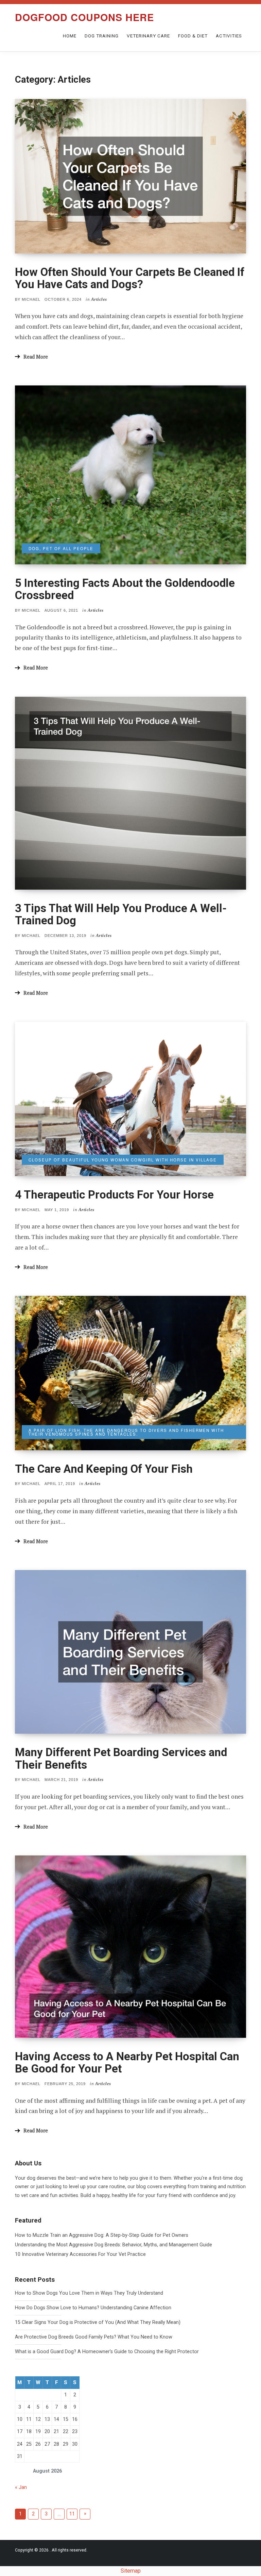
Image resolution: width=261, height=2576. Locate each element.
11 (72, 2514)
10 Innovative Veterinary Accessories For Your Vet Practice (80, 2254)
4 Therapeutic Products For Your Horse (114, 1195)
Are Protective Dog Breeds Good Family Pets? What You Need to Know (94, 2337)
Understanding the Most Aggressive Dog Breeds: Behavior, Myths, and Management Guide (114, 2245)
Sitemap (131, 2571)
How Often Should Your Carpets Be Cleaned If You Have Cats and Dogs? (130, 278)
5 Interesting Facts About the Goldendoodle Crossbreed (125, 589)
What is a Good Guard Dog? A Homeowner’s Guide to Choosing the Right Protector (107, 2352)
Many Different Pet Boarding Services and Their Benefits (121, 1758)
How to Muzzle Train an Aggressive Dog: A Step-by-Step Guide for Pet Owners (102, 2235)
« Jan (21, 2487)
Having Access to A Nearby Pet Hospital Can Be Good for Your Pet (127, 2062)
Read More (36, 357)
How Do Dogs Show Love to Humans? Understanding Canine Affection (93, 2308)
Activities (229, 36)
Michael (31, 299)
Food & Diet (193, 36)
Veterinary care (148, 36)
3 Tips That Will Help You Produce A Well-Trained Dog (121, 914)
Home (70, 36)
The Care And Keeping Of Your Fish (104, 1469)
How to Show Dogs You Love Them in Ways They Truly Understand (89, 2293)
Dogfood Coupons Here (84, 17)
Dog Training (102, 36)
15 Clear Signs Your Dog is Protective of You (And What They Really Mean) (98, 2322)
